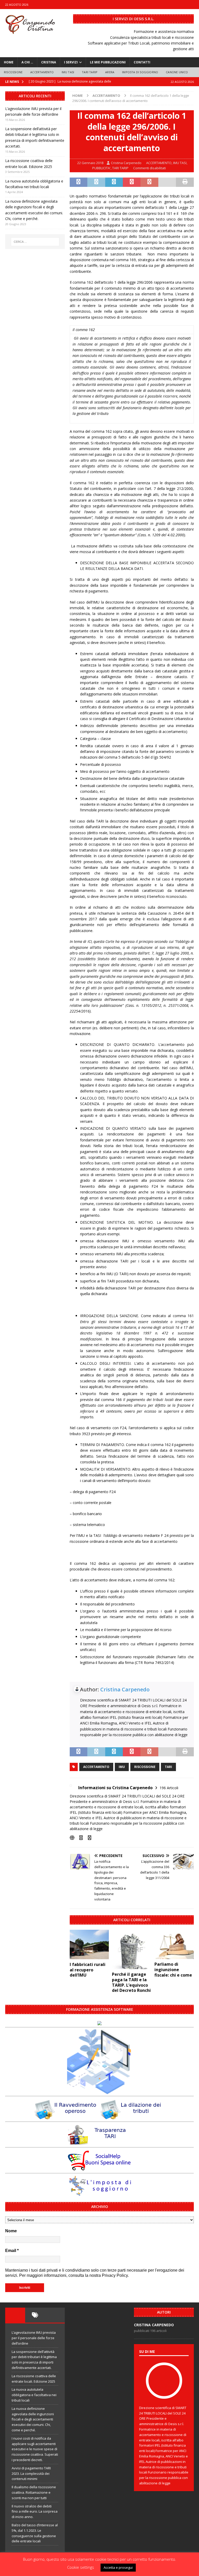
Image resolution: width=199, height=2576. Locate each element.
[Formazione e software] (99, 2022)
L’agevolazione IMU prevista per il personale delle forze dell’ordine (34, 2338)
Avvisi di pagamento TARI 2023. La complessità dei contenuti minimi (31, 2474)
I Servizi (71, 62)
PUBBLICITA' (101, 168)
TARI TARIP (90, 72)
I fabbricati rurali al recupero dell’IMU (88, 1970)
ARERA (110, 72)
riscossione (145, 1767)
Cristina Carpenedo (126, 163)
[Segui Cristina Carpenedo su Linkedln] (88, 1838)
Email (12, 2251)
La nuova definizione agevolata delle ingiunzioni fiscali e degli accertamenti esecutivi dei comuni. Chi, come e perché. (33, 2419)
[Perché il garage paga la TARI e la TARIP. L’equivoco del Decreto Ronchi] (132, 1949)
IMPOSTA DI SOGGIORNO (140, 72)
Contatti (142, 62)
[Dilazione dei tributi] (132, 2117)
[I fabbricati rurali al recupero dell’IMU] (89, 1944)
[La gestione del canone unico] (99, 2091)
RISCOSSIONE (13, 72)
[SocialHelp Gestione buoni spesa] (99, 2168)
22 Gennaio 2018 (90, 163)
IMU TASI (68, 72)
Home (9, 62)
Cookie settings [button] (81, 2567)
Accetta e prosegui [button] (118, 2567)
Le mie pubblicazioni (108, 62)
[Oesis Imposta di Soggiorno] (99, 2194)
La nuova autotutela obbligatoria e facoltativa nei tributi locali (34, 2395)
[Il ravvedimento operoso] (67, 2117)
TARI (168, 1767)
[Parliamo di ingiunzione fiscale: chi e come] (174, 1944)
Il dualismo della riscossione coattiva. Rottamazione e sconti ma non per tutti (34, 2492)
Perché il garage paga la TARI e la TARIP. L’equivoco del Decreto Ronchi (131, 1982)
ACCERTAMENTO (42, 72)
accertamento (96, 1767)
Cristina (49, 62)
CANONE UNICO (177, 72)
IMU (122, 1767)
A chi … (27, 62)
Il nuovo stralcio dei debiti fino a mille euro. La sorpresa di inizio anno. (35, 2512)
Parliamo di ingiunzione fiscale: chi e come (173, 1970)
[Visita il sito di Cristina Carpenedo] (72, 1838)
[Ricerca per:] (35, 242)
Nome (11, 2231)
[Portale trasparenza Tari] (99, 2142)
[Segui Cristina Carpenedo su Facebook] (79, 1838)
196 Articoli (169, 1788)
